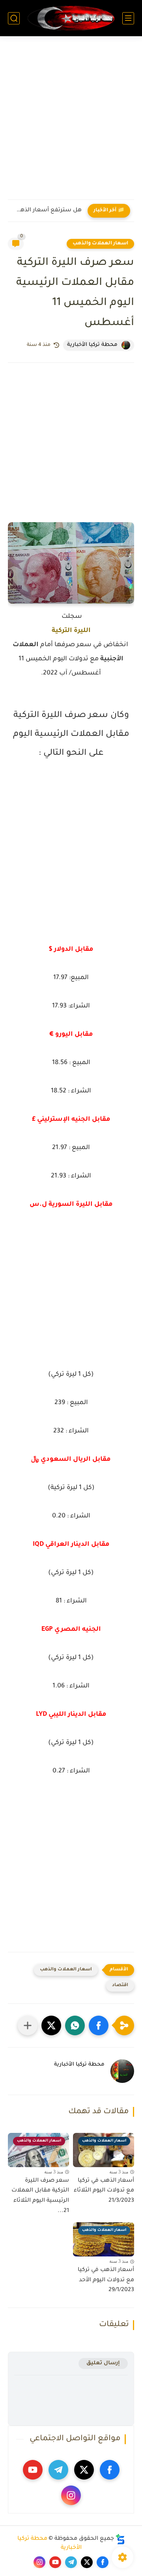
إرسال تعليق (103, 2363)
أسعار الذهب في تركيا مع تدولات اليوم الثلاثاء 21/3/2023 (104, 2191)
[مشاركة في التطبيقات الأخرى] (28, 2025)
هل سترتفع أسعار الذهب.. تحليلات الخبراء (47, 211)
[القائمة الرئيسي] (128, 18)
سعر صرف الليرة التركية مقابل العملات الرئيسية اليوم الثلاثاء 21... (40, 2196)
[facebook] (110, 2470)
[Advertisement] (71, 123)
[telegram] (58, 2470)
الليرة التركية (71, 631)
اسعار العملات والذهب (100, 244)
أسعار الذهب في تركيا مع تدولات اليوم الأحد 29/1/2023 (106, 2280)
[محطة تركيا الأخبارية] (71, 18)
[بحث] (14, 18)
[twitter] (84, 2470)
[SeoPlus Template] (120, 2539)
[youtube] (33, 2470)
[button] (99, 2025)
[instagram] (71, 2495)
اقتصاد (120, 1986)
